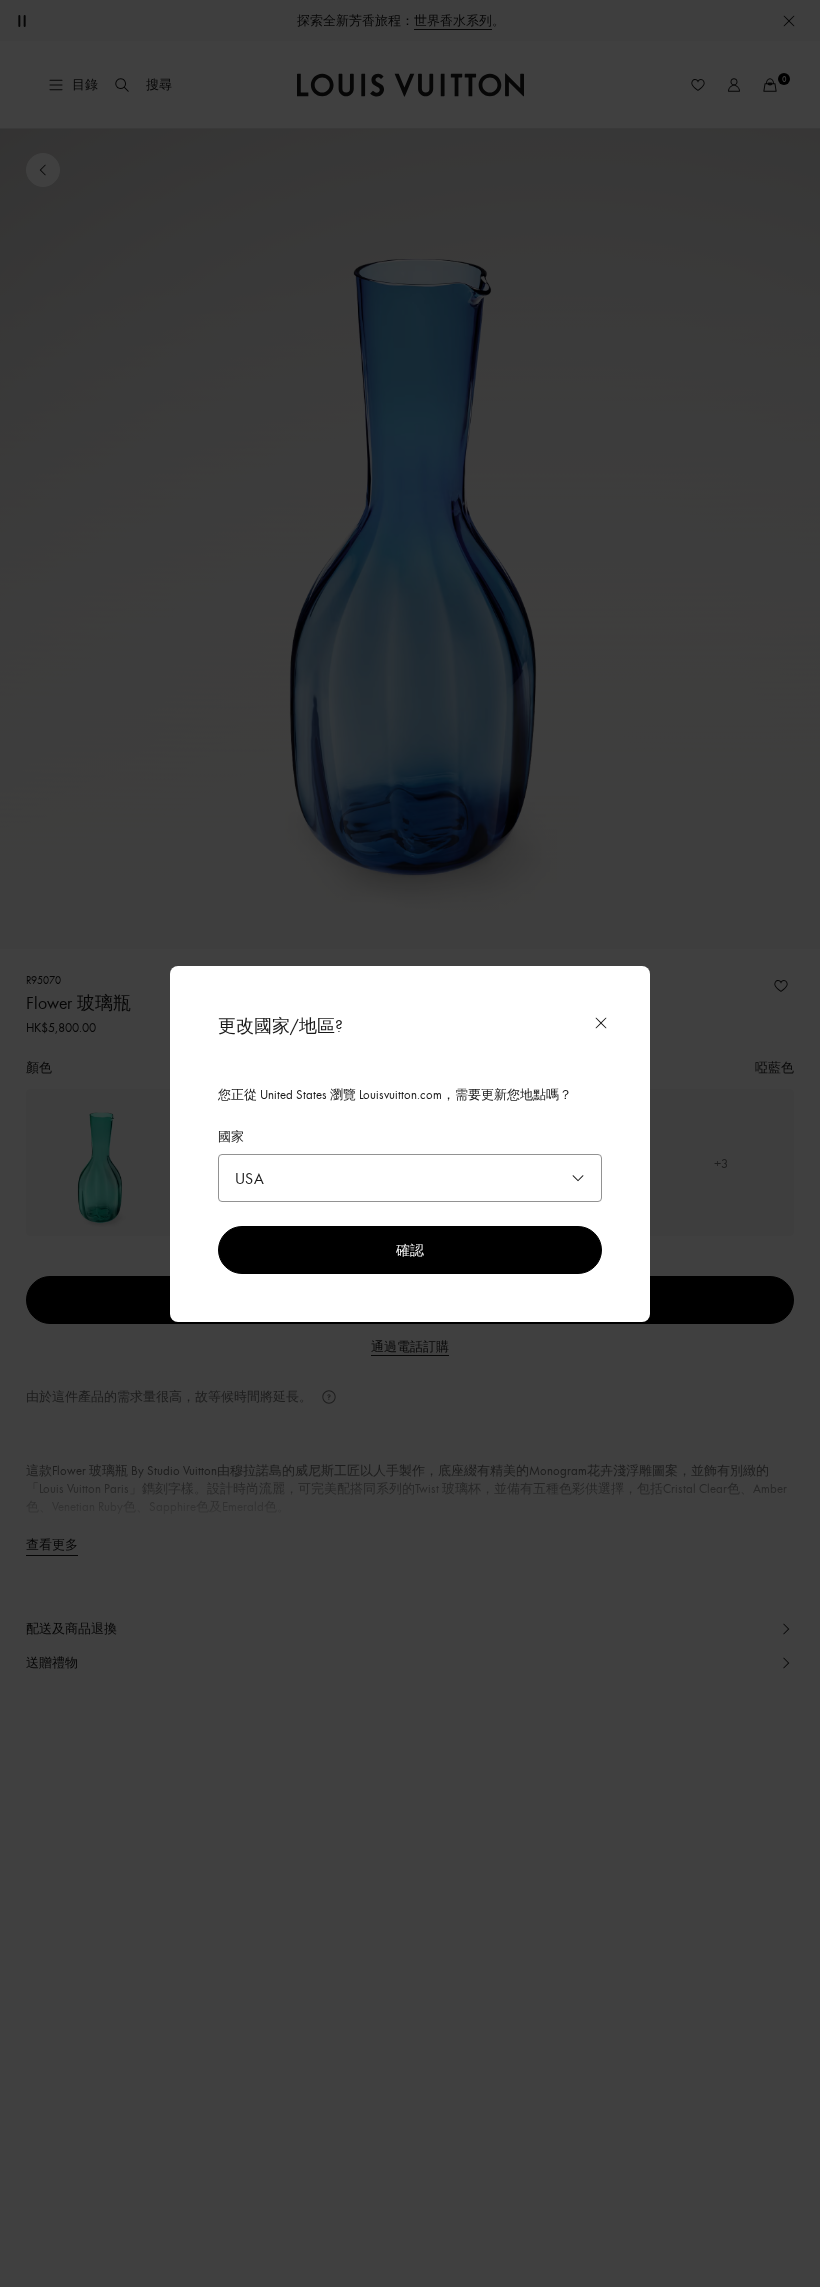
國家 (231, 1136)
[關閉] (601, 1023)
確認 (410, 1249)
